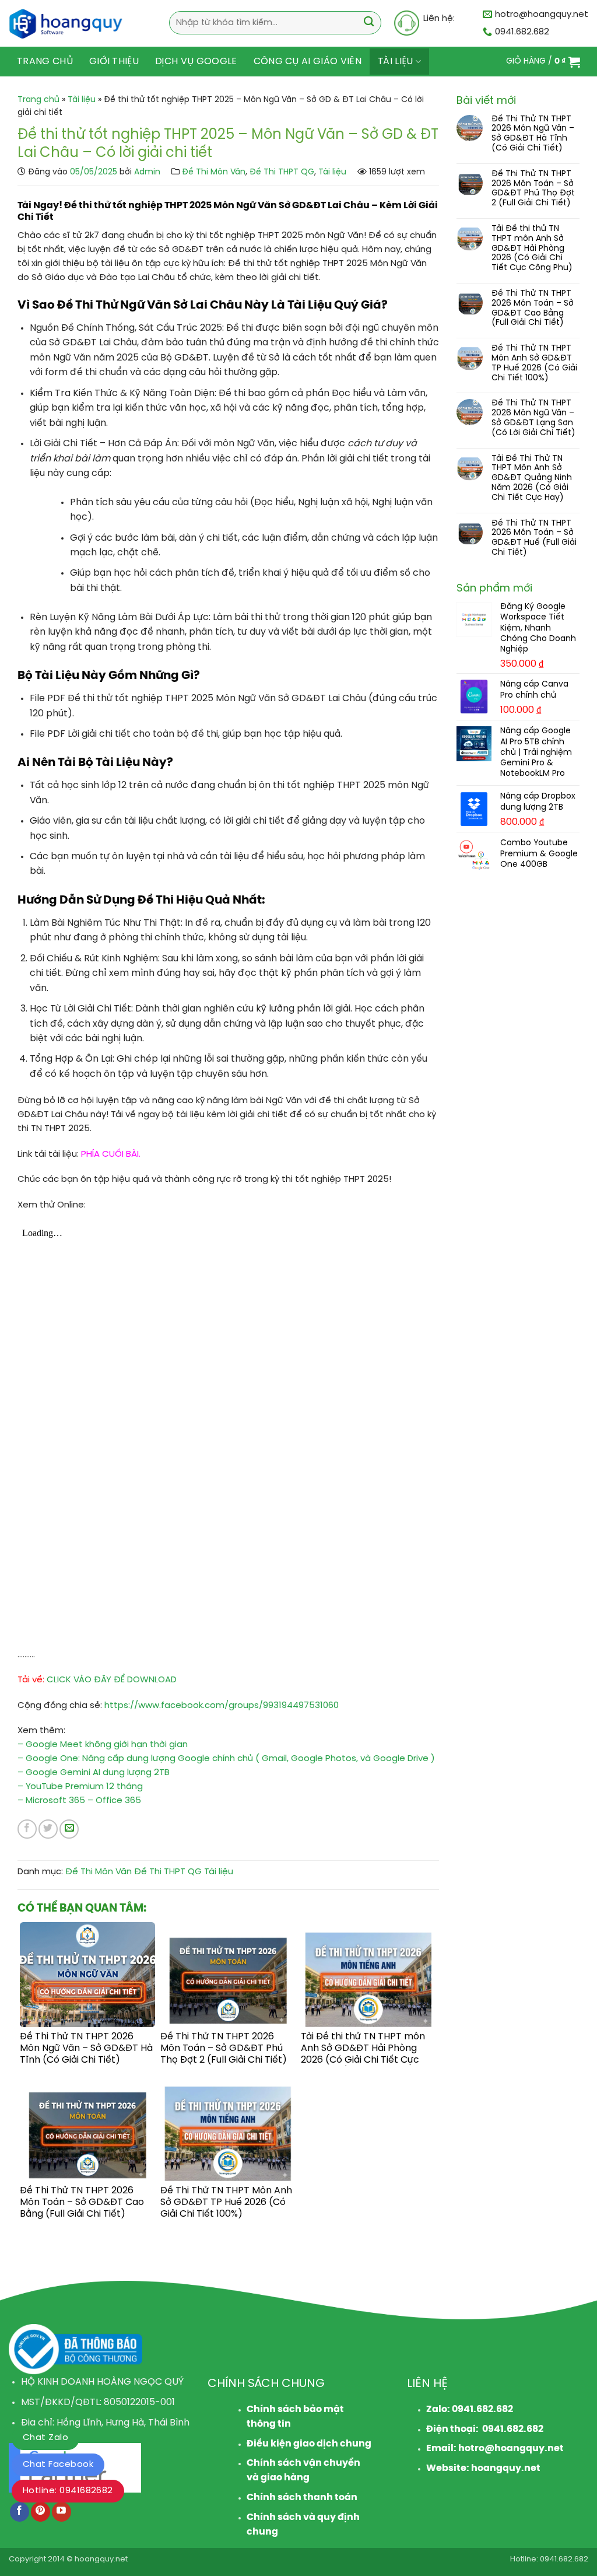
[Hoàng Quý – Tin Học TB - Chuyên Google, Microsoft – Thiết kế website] (71, 23)
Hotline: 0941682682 (68, 2491)
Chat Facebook (58, 2465)
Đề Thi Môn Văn (214, 172)
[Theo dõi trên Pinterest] (41, 2512)
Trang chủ (45, 62)
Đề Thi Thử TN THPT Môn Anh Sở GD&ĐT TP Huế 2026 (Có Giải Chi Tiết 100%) (534, 363)
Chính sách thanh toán (302, 2498)
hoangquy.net (506, 2468)
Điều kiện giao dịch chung (309, 2444)
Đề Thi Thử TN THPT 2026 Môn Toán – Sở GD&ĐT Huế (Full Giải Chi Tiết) (534, 538)
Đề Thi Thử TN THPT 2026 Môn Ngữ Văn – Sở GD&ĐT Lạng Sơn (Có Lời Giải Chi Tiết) (533, 418)
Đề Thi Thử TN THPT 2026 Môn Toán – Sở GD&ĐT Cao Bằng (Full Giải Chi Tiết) (533, 308)
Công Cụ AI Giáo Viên (308, 62)
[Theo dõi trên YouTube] (62, 2512)
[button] (543, 62)
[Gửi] (369, 23)
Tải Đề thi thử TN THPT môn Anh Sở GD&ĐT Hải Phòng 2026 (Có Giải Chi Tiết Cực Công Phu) (532, 249)
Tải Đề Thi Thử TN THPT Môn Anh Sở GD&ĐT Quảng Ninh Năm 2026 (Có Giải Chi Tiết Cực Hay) (532, 478)
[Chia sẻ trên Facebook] (27, 1829)
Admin (147, 172)
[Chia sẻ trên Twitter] (48, 1829)
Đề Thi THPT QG (282, 172)
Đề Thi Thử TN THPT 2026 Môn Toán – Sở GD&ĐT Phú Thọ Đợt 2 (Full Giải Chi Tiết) (533, 189)
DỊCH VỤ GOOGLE (196, 62)
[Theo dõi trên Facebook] (20, 2512)
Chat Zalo (45, 2438)
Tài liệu (396, 62)
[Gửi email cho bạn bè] (69, 1829)
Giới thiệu (114, 62)
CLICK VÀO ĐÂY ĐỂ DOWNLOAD (112, 1680)
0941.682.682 (482, 2409)
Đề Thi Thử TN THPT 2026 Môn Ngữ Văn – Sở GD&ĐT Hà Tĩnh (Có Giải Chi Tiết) (533, 134)
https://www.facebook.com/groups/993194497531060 (222, 1706)
